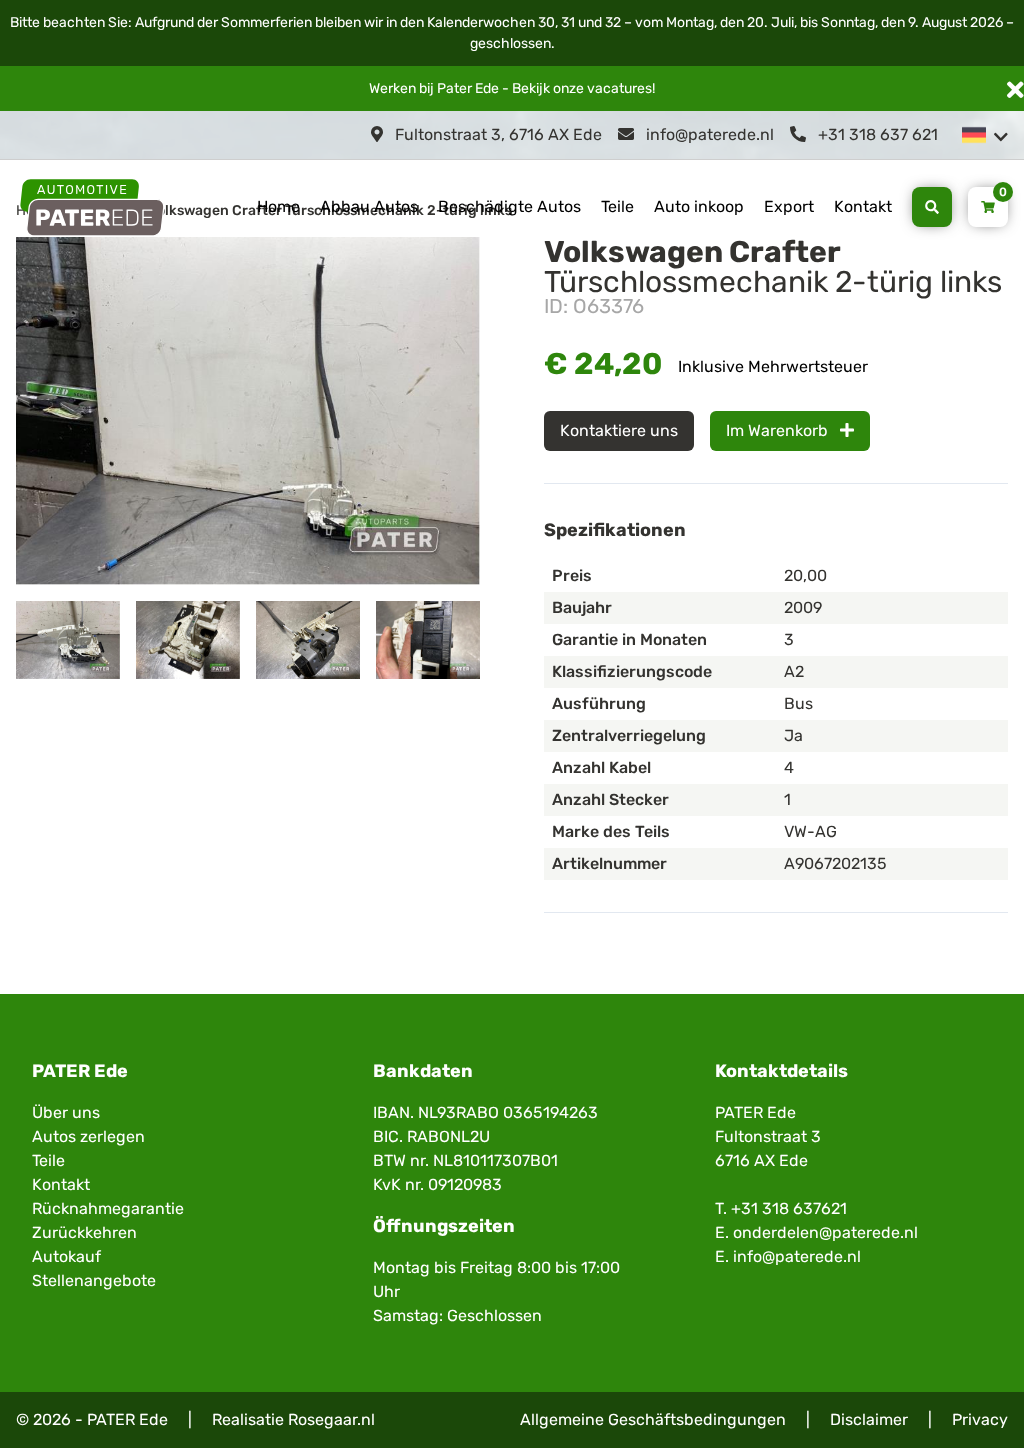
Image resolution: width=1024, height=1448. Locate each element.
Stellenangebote (94, 1280)
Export (789, 206)
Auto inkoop (699, 206)
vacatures (619, 88)
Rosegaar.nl (331, 1419)
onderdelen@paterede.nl (825, 1232)
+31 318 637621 (789, 1208)
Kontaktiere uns (619, 430)
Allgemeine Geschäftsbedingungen (653, 1419)
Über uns (66, 1112)
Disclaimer (869, 1419)
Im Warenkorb (779, 430)
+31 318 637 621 (876, 134)
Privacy (980, 1419)
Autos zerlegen (88, 1136)
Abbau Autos (369, 206)
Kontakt (863, 206)
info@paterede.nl (708, 134)
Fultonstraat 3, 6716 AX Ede (496, 134)
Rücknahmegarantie (108, 1208)
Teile (617, 206)
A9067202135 (835, 863)
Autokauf (66, 1256)
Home (278, 206)
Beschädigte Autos (509, 206)
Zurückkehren (84, 1232)
